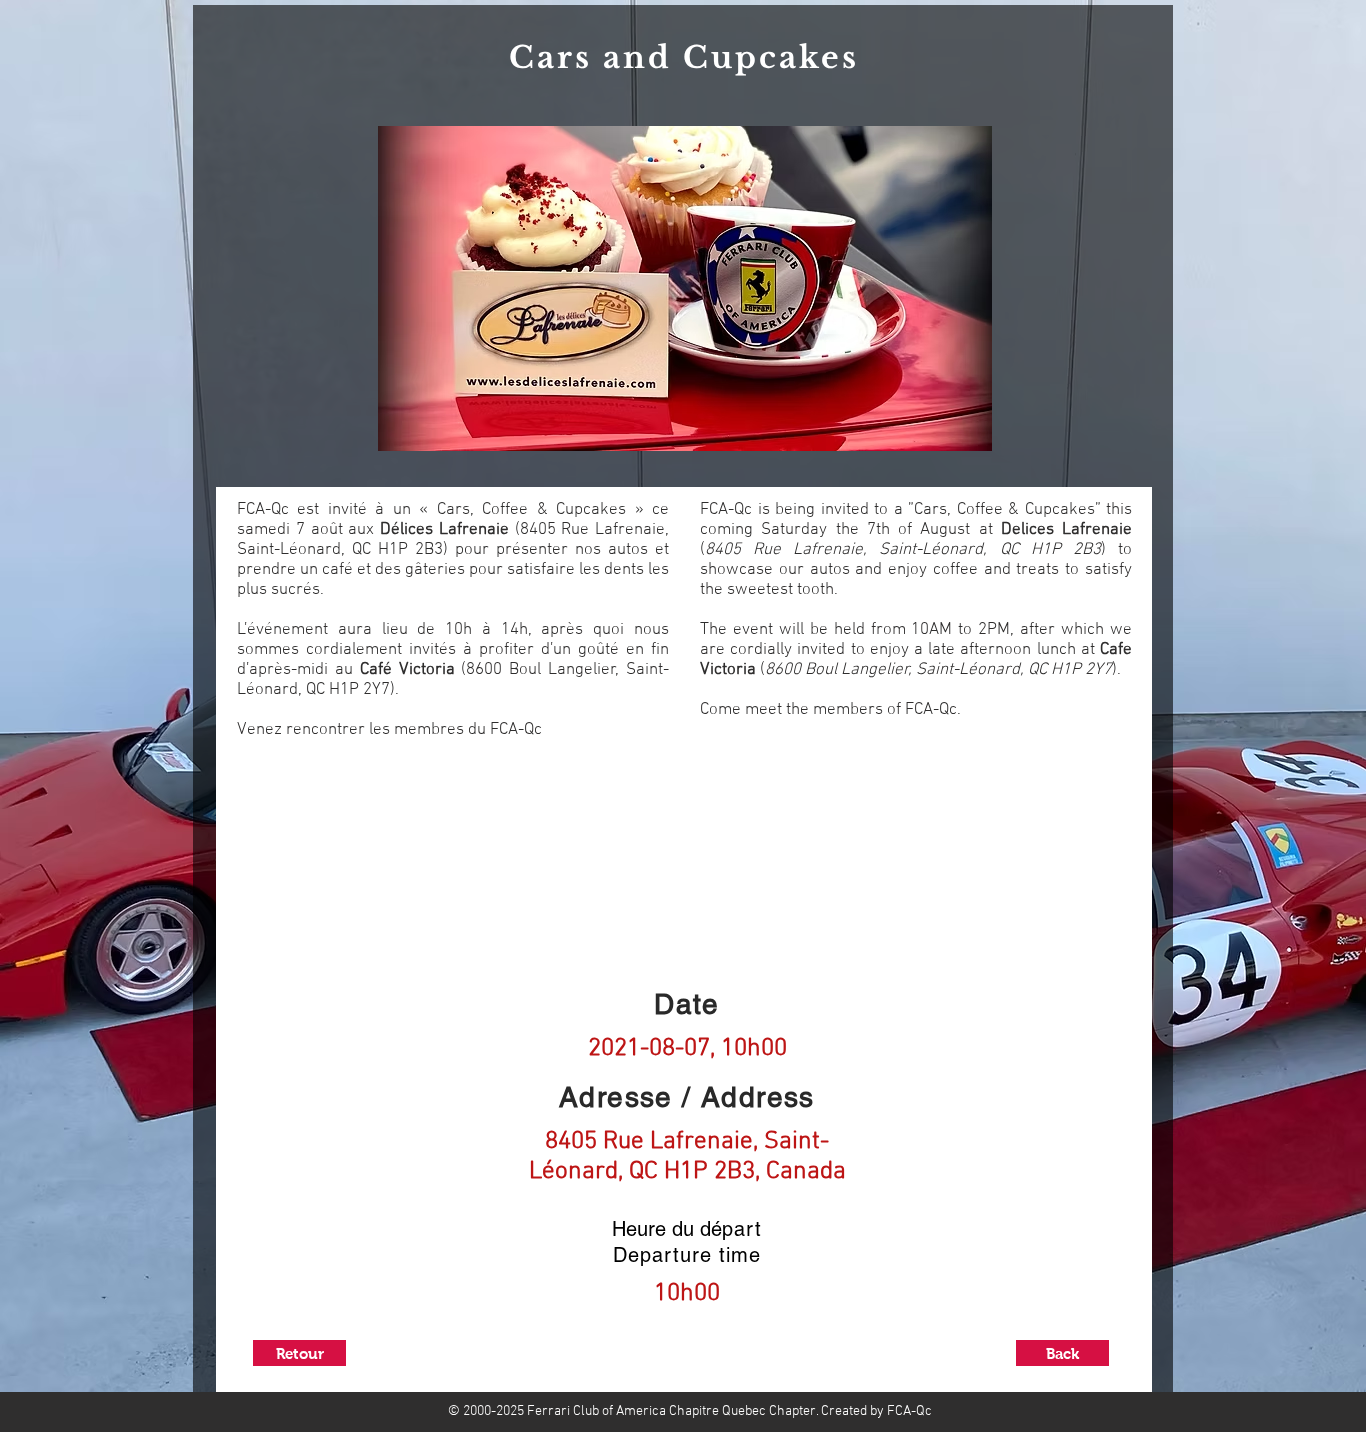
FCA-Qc (908, 1411)
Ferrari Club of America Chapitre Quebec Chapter (671, 1411)
